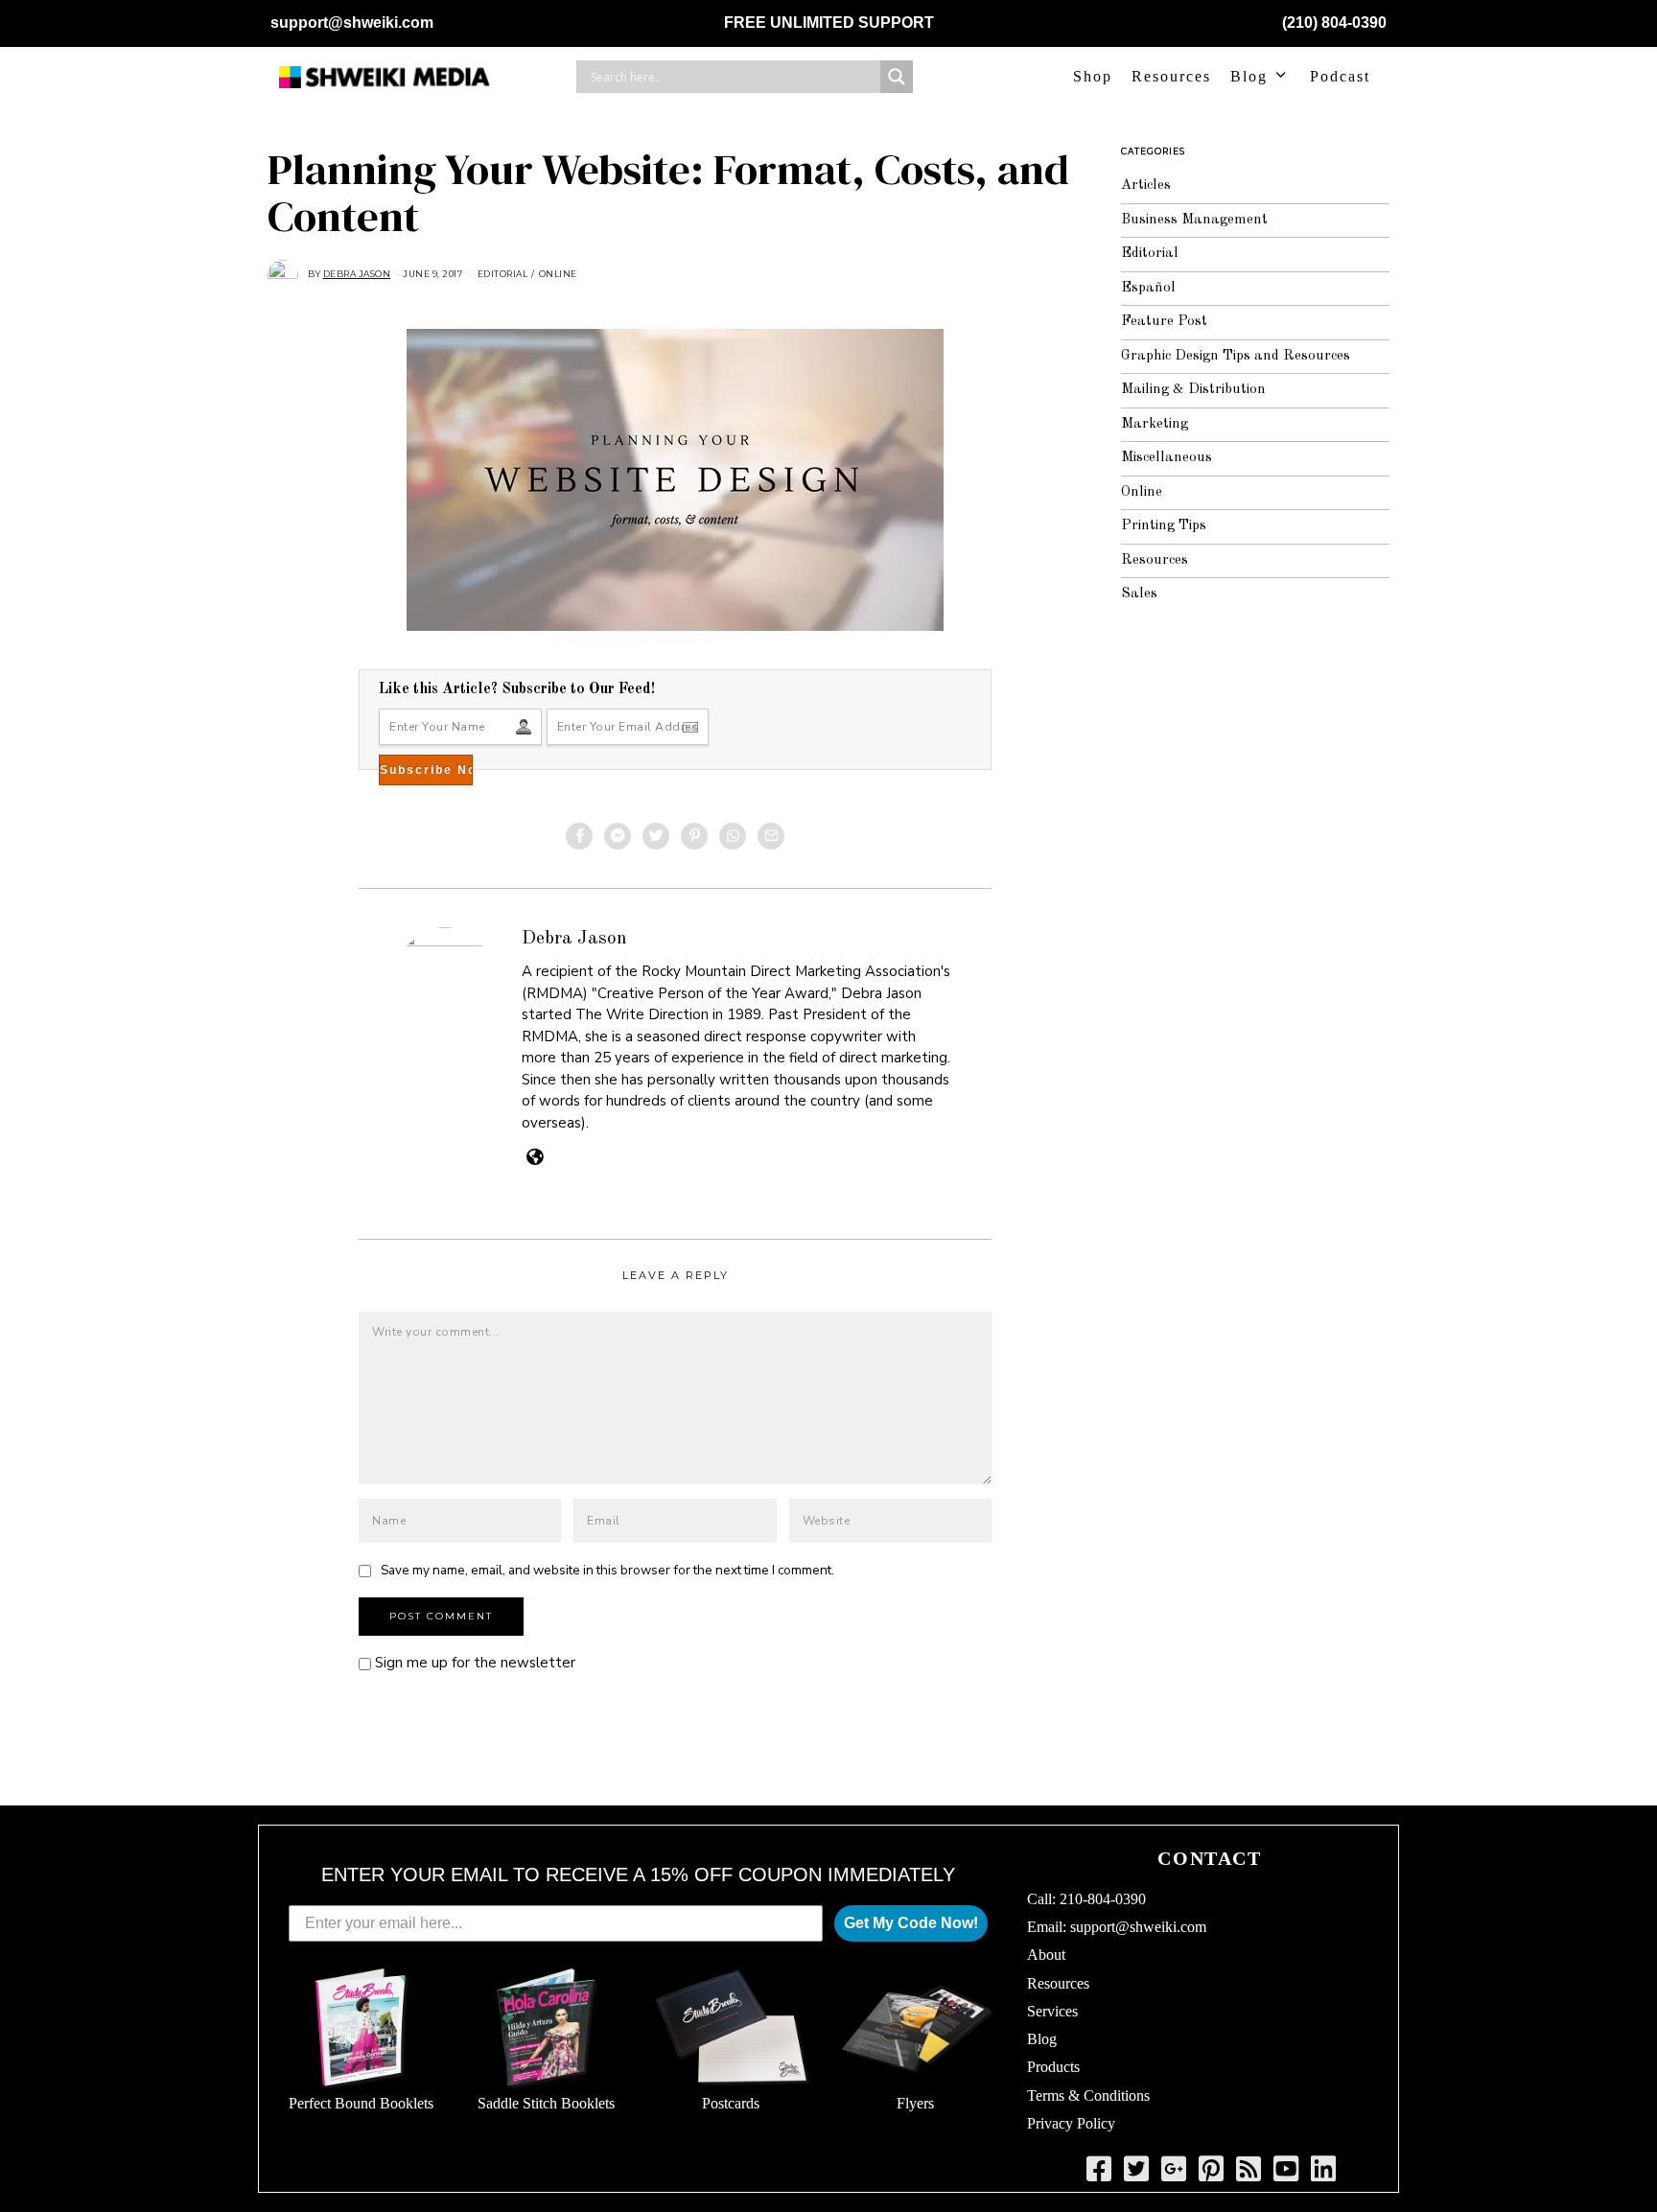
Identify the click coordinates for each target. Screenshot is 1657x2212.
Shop (1093, 76)
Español (1148, 288)
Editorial (503, 274)
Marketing (1155, 424)
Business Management (1194, 220)
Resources (1171, 76)
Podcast (1340, 76)
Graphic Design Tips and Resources (1236, 356)
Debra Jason (574, 939)
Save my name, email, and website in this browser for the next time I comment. (607, 1570)
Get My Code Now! (911, 1923)
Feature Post (1164, 322)
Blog (1249, 76)
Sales (1139, 594)
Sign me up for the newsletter (473, 1663)
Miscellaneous (1167, 458)
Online (558, 274)
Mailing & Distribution (1193, 390)
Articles (1146, 186)
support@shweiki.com (352, 23)
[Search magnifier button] (897, 77)
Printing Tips (1164, 526)
